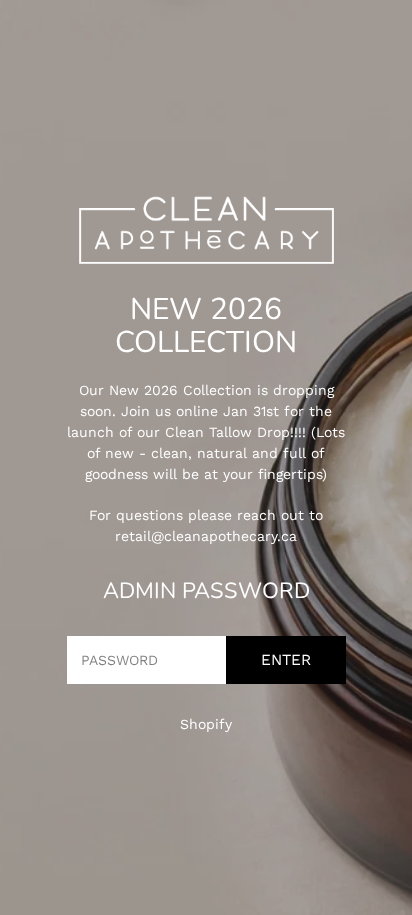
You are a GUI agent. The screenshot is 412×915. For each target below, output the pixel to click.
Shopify (206, 724)
